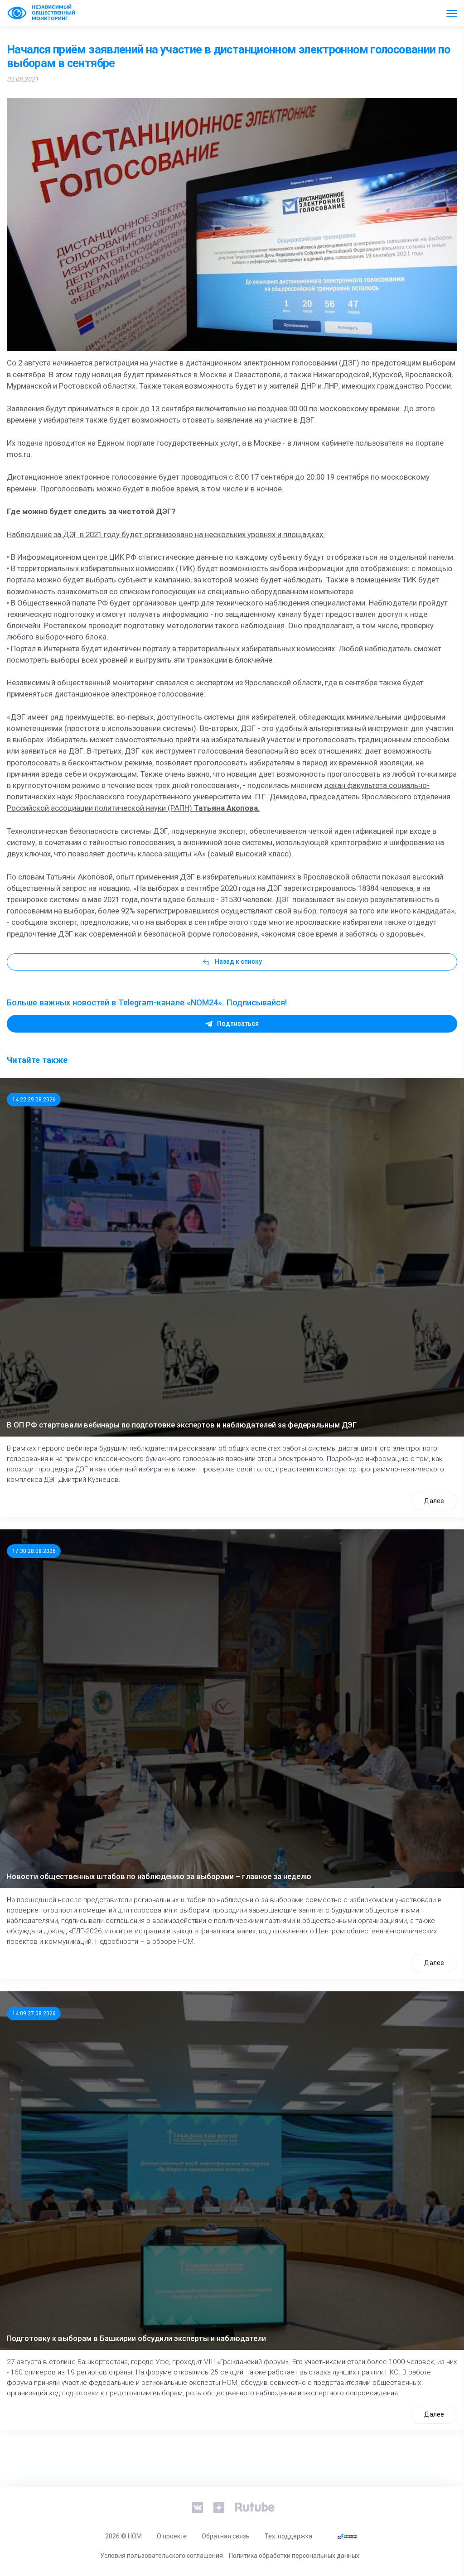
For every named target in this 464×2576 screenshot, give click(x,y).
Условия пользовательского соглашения (162, 2556)
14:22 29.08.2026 (34, 1100)
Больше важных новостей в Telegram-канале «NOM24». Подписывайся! (147, 1002)
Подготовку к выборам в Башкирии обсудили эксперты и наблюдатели (136, 2338)
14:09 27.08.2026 (34, 2014)
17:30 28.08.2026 (34, 1551)
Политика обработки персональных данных (294, 2556)
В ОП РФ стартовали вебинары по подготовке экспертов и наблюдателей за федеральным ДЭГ (182, 1425)
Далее (434, 1501)
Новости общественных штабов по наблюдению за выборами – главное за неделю (159, 1876)
